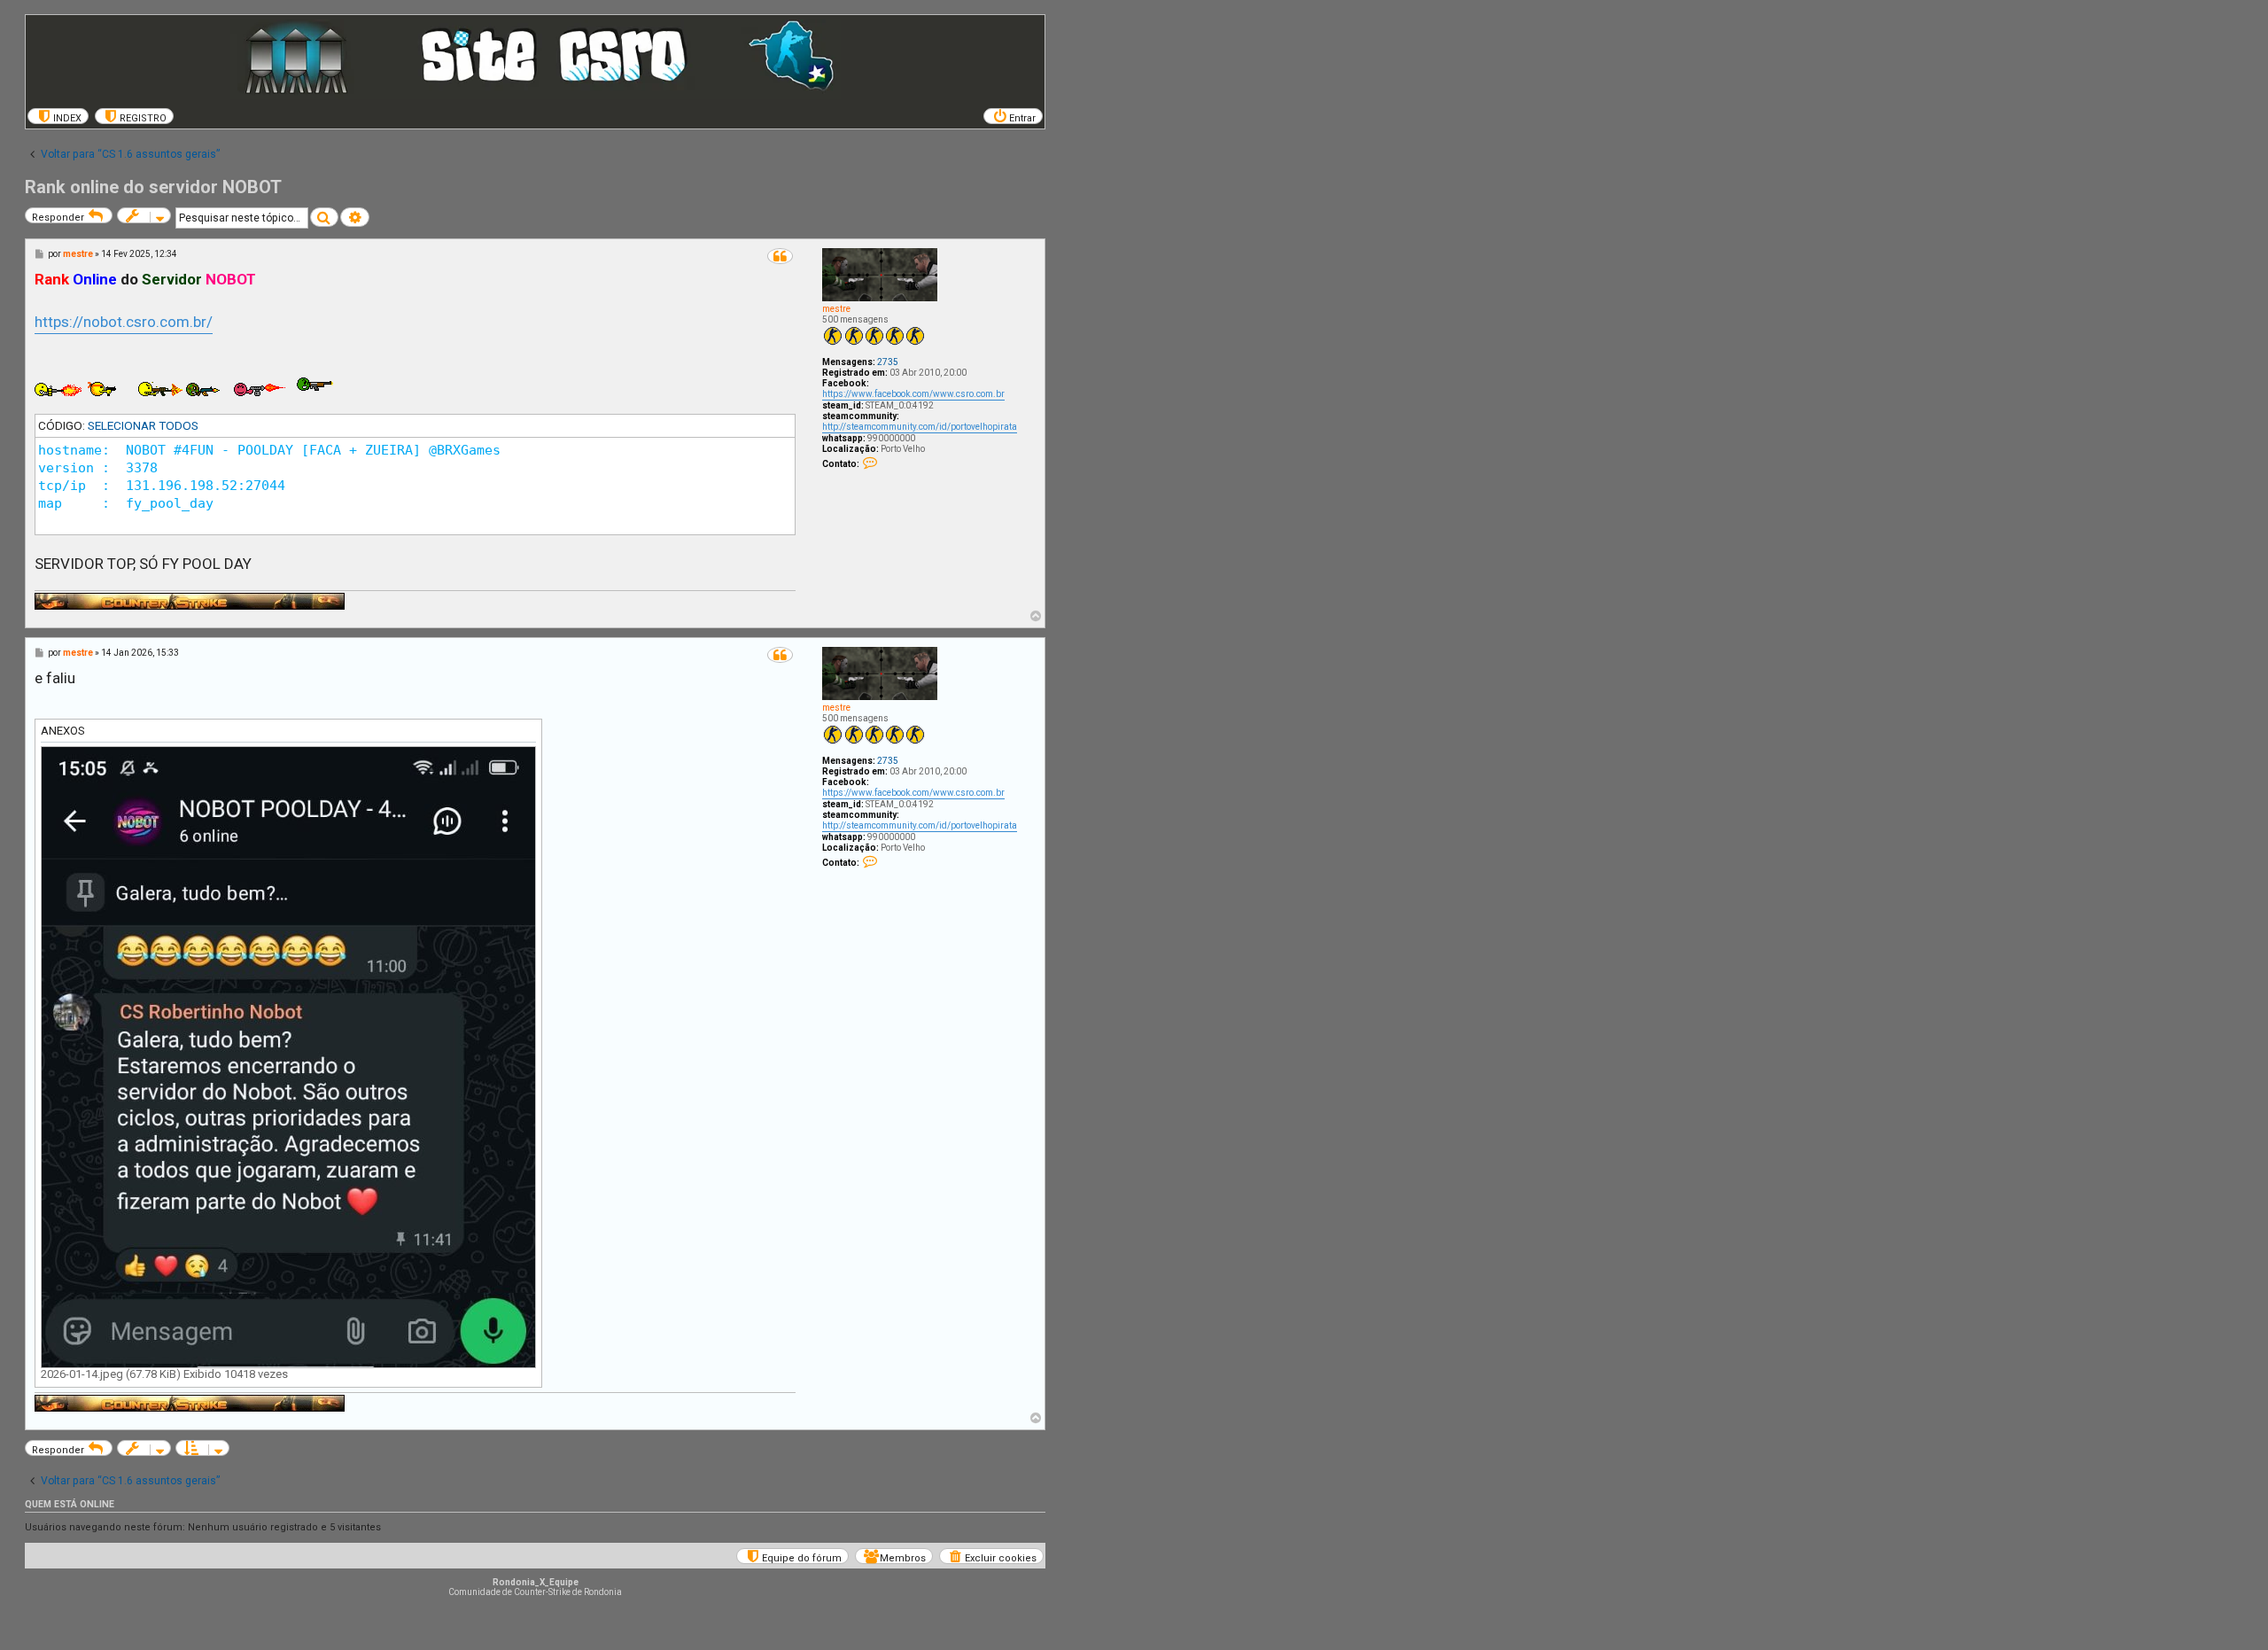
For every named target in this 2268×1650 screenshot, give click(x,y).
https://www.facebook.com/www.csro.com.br (913, 394)
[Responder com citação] (780, 256)
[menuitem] (58, 116)
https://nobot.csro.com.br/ (124, 322)
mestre (836, 309)
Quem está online (70, 1504)
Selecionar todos (143, 425)
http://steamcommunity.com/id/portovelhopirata (920, 427)
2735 (888, 362)
